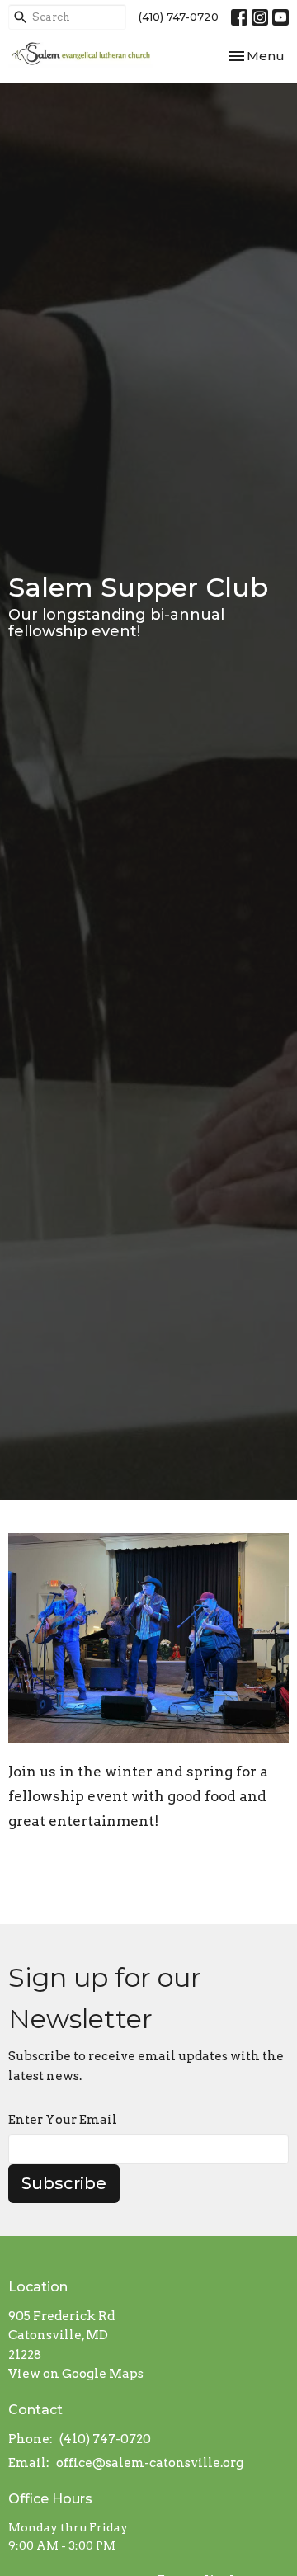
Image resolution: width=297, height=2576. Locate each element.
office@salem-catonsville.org (150, 2463)
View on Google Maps (76, 2374)
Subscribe (64, 2183)
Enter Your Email (63, 2120)
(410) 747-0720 (179, 17)
